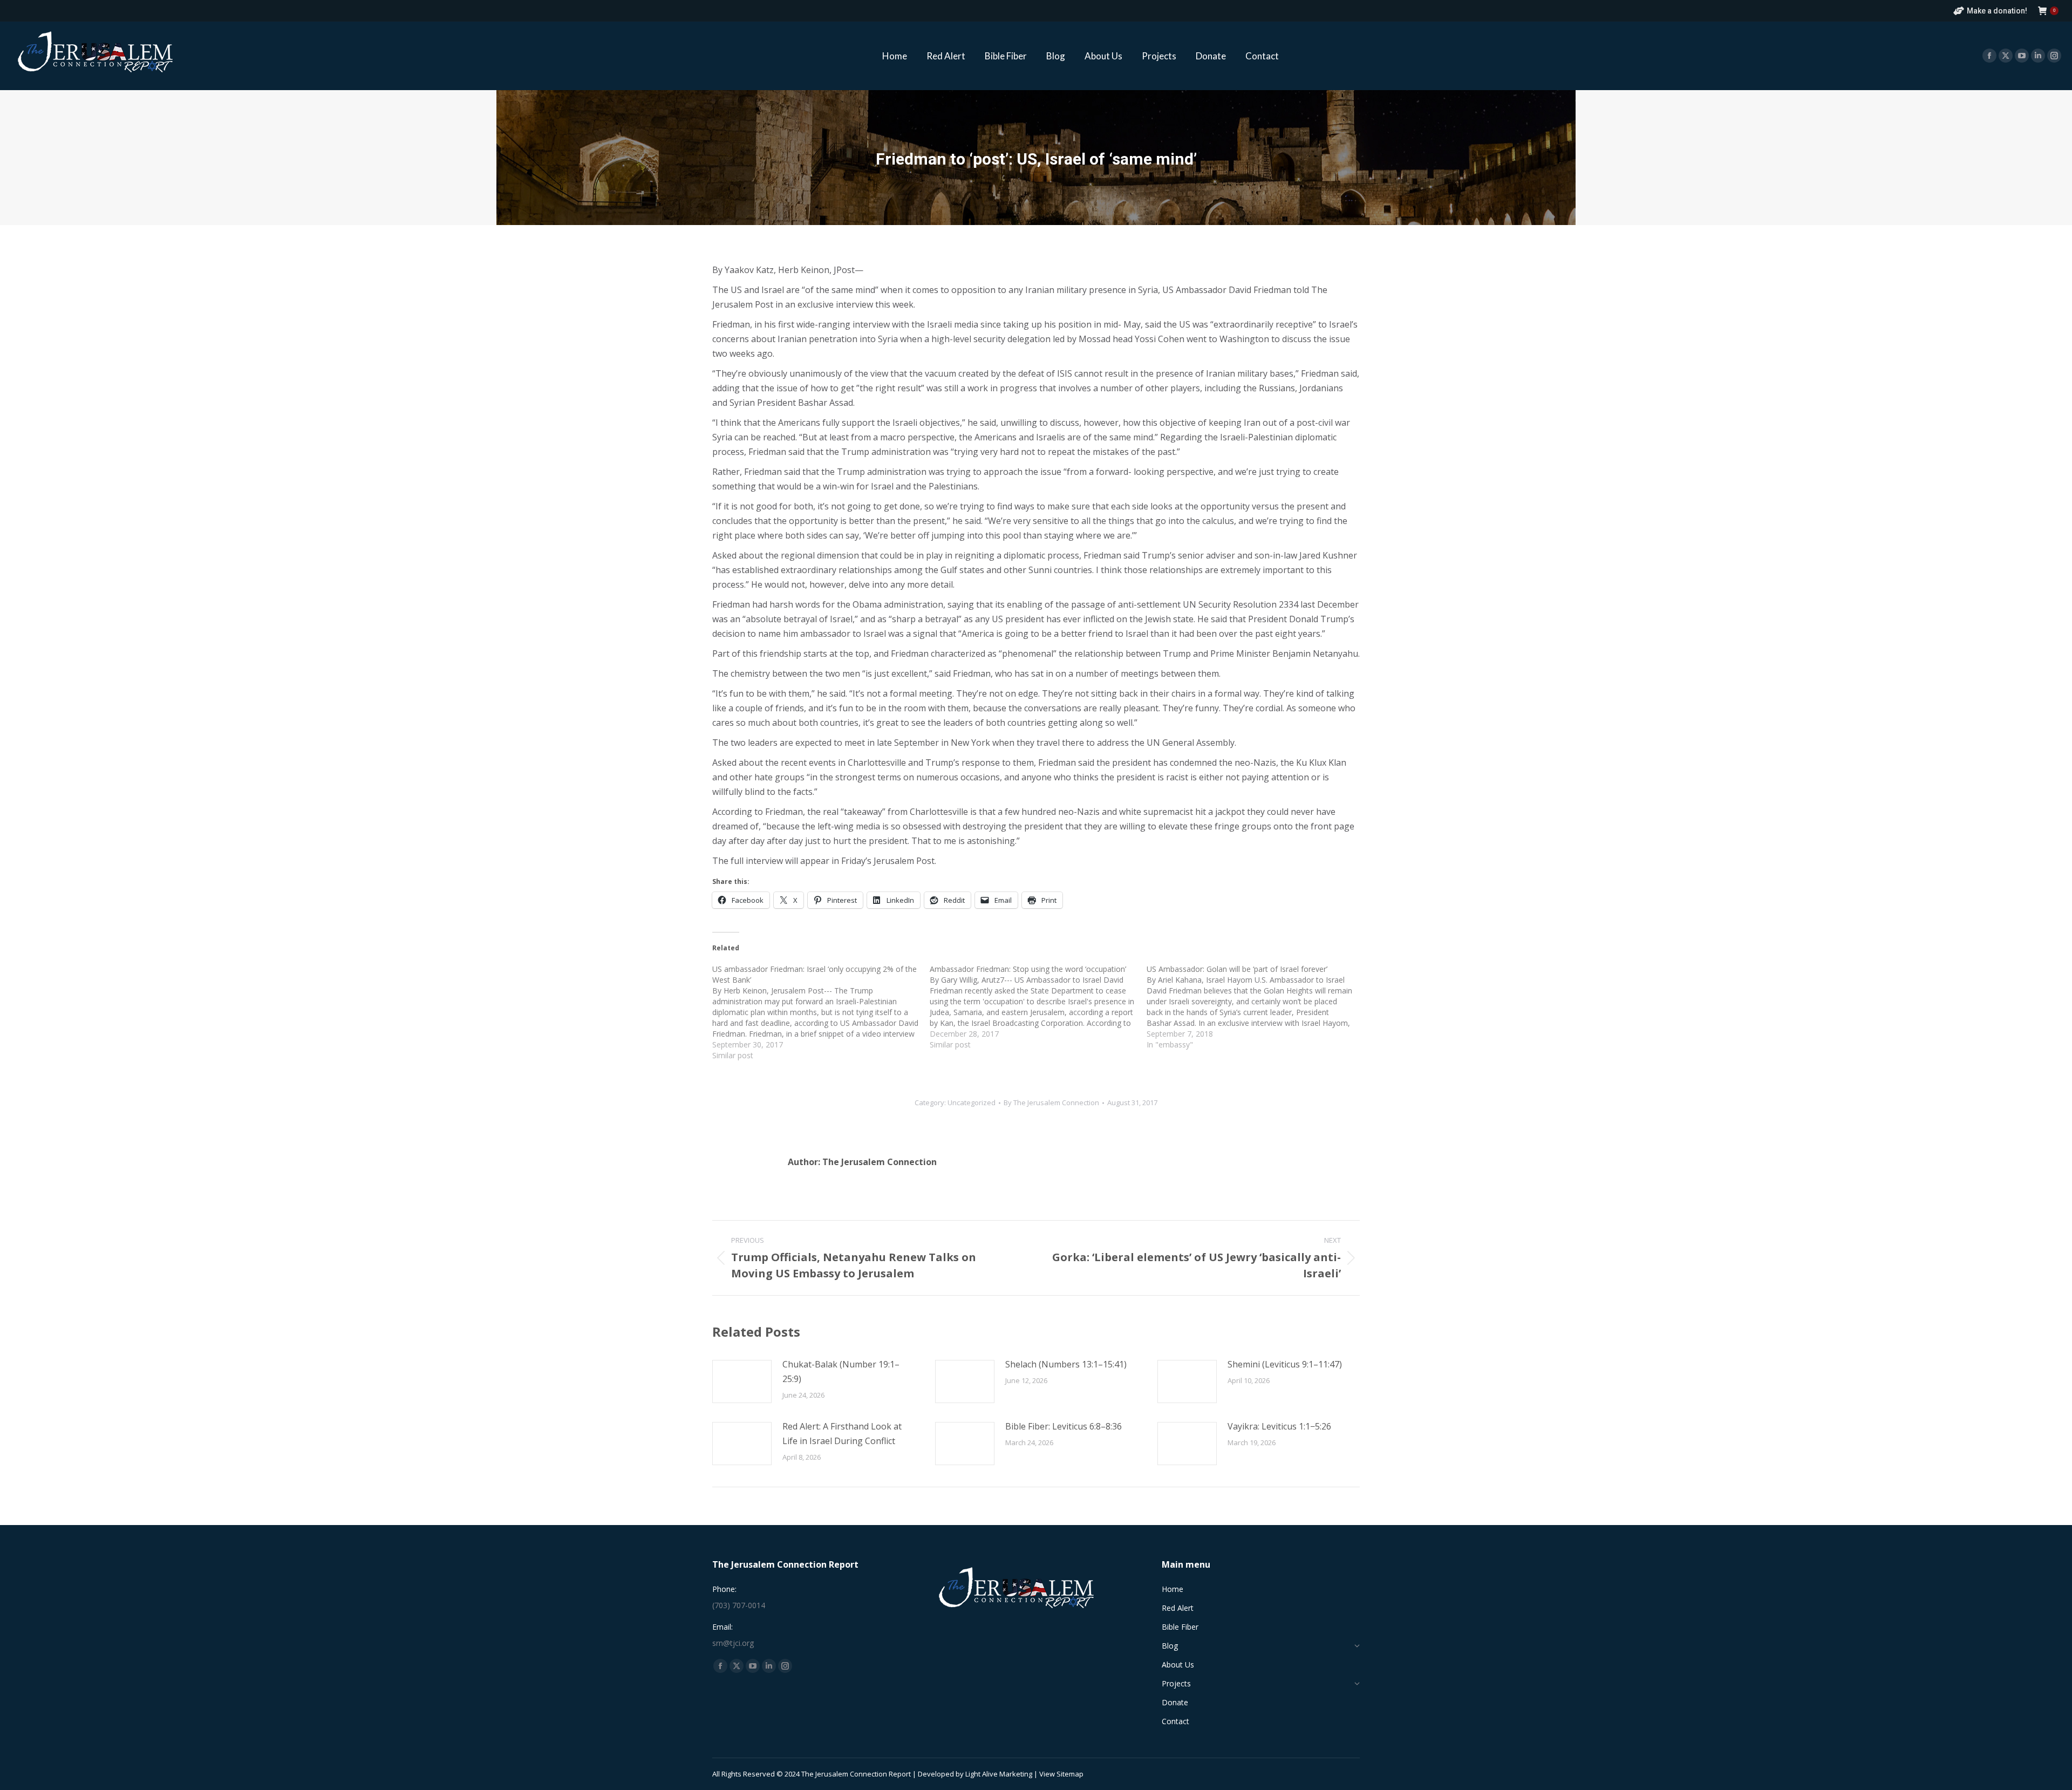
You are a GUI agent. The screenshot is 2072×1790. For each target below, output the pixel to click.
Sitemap (1070, 1774)
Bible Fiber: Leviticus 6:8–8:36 (1064, 1426)
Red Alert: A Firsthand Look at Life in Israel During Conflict (842, 1434)
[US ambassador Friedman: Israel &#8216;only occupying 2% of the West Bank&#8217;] (821, 1012)
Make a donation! (1997, 11)
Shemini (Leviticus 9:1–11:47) (1285, 1364)
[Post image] (742, 1381)
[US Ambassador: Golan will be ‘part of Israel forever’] (1255, 1007)
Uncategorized (972, 1102)
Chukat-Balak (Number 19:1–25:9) (841, 1372)
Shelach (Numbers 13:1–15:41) (1066, 1364)
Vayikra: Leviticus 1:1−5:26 (1279, 1426)
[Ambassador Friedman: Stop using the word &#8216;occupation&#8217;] (1038, 1007)
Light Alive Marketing (999, 1774)
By (1051, 1102)
